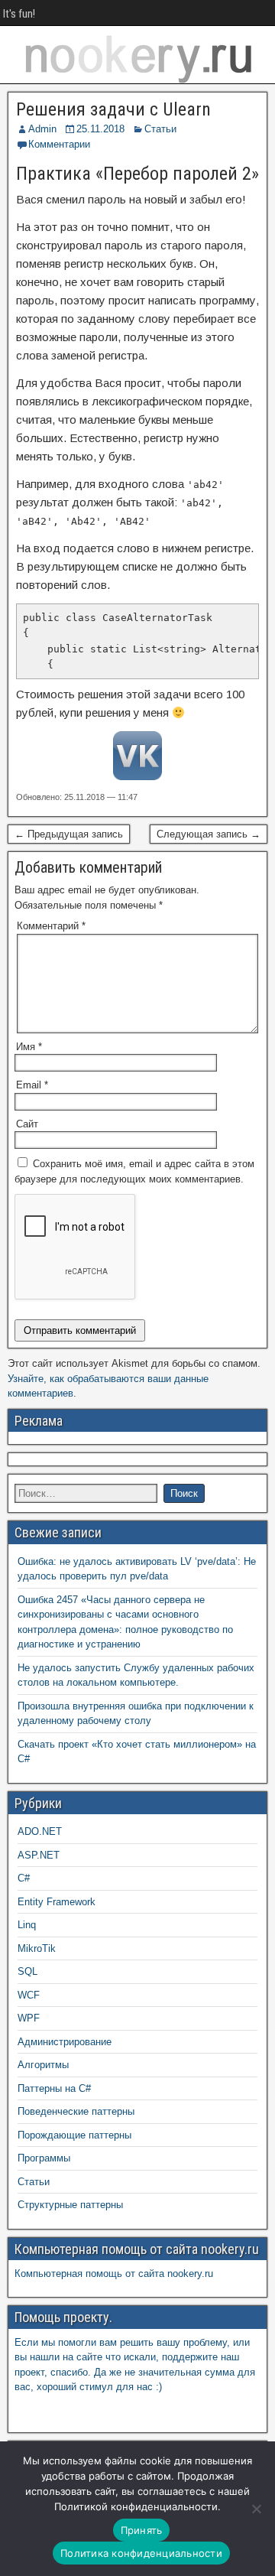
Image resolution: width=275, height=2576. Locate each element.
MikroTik (37, 1948)
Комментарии (59, 144)
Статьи (160, 129)
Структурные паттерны (70, 2205)
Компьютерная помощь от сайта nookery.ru (114, 2274)
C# (24, 1878)
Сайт (27, 1124)
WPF (29, 2018)
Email (32, 1085)
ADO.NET (40, 1831)
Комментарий (51, 926)
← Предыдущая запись (69, 834)
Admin (42, 129)
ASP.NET (39, 1855)
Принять (142, 2530)
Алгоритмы (43, 2065)
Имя (29, 1047)
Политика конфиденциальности (141, 2553)
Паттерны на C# (54, 2088)
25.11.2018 (100, 129)
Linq (27, 1925)
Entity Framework (57, 1902)
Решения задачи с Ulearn (113, 109)
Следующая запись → (209, 834)
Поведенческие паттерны (76, 2111)
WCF (29, 1995)
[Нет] (256, 2509)
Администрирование (65, 2042)
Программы (44, 2158)
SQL (27, 1971)
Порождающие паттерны (74, 2135)
